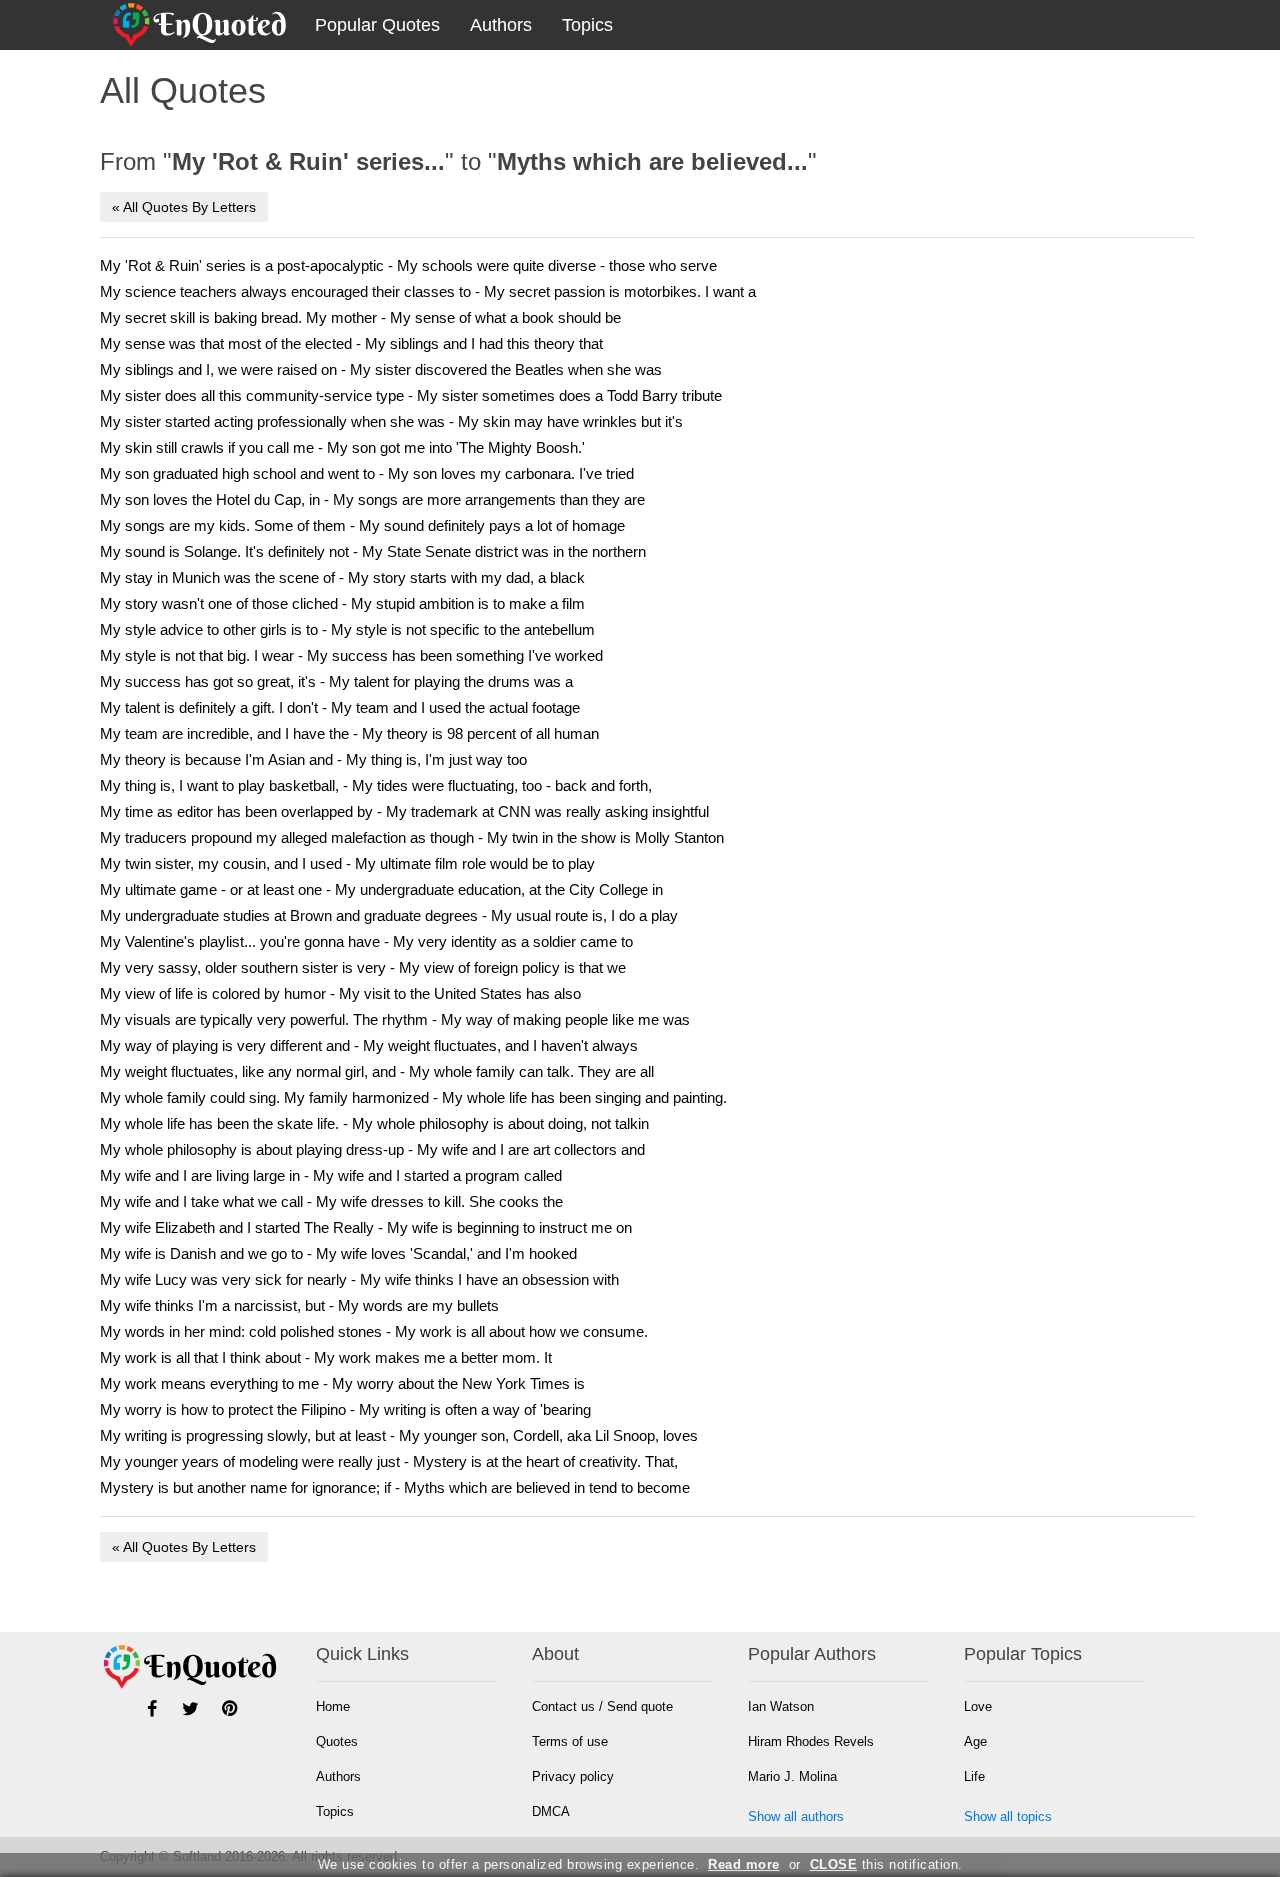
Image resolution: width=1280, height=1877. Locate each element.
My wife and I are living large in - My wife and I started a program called (331, 1175)
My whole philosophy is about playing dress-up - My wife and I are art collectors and (372, 1149)
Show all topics (1008, 1816)
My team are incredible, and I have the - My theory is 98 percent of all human (349, 733)
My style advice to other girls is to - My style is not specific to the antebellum (347, 629)
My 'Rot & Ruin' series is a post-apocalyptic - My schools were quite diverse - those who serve (408, 265)
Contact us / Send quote (602, 1706)
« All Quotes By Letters (184, 207)
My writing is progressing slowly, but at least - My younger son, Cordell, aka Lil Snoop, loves (399, 1435)
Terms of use (570, 1741)
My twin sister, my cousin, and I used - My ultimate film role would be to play (347, 863)
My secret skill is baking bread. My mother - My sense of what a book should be (360, 317)
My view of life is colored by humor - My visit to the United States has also (340, 993)
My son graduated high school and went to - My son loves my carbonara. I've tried (367, 473)
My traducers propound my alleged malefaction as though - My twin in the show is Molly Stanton (412, 837)
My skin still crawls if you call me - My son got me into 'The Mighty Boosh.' (342, 447)
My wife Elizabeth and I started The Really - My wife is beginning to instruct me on (366, 1227)
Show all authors (796, 1816)
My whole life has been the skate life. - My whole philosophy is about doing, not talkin (374, 1123)
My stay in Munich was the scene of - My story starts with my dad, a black (342, 577)
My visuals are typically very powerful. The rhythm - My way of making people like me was (395, 1019)
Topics (587, 25)
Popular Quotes (377, 25)
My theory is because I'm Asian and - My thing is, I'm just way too (313, 759)
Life (974, 1776)
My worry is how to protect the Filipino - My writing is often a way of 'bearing (345, 1409)
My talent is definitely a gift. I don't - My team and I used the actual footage (340, 707)
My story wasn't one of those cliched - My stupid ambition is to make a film (342, 603)
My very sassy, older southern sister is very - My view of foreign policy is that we (363, 967)
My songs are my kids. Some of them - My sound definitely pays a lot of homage (362, 525)
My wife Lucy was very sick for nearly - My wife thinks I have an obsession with (359, 1279)
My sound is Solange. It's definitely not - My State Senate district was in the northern (373, 551)
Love (978, 1706)
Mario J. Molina (792, 1776)
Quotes (337, 1741)
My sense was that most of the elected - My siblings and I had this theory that (351, 343)
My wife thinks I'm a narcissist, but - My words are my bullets (299, 1305)
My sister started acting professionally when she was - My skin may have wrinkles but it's (391, 421)
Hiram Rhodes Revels (811, 1741)
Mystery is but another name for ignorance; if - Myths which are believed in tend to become (395, 1487)
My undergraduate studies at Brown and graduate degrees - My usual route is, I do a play (389, 915)
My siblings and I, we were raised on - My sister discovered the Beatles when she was (381, 369)
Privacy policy (573, 1776)
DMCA (551, 1811)
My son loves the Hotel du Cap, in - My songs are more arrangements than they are (372, 499)
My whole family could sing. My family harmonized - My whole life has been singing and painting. (413, 1097)
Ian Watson (781, 1706)
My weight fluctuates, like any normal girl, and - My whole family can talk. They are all (377, 1071)
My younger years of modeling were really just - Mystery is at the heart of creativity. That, (389, 1461)
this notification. (886, 1864)
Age (975, 1741)
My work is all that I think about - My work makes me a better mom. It (326, 1357)
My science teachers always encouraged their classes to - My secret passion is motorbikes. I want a (428, 291)
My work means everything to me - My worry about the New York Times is (342, 1383)
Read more (744, 1864)
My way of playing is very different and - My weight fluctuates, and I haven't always (369, 1045)
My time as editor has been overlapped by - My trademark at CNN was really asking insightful (404, 811)
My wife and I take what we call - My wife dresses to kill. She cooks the (331, 1201)
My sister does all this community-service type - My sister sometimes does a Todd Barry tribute (411, 395)
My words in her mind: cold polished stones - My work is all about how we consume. (374, 1331)
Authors (501, 25)
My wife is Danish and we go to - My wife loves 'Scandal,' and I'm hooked (338, 1253)
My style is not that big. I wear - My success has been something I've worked (351, 655)
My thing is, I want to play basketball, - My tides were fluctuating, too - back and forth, (376, 785)
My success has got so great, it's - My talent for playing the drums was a (336, 681)
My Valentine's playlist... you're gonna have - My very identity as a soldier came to (366, 941)
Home (333, 1706)
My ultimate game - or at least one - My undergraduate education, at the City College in (381, 889)
